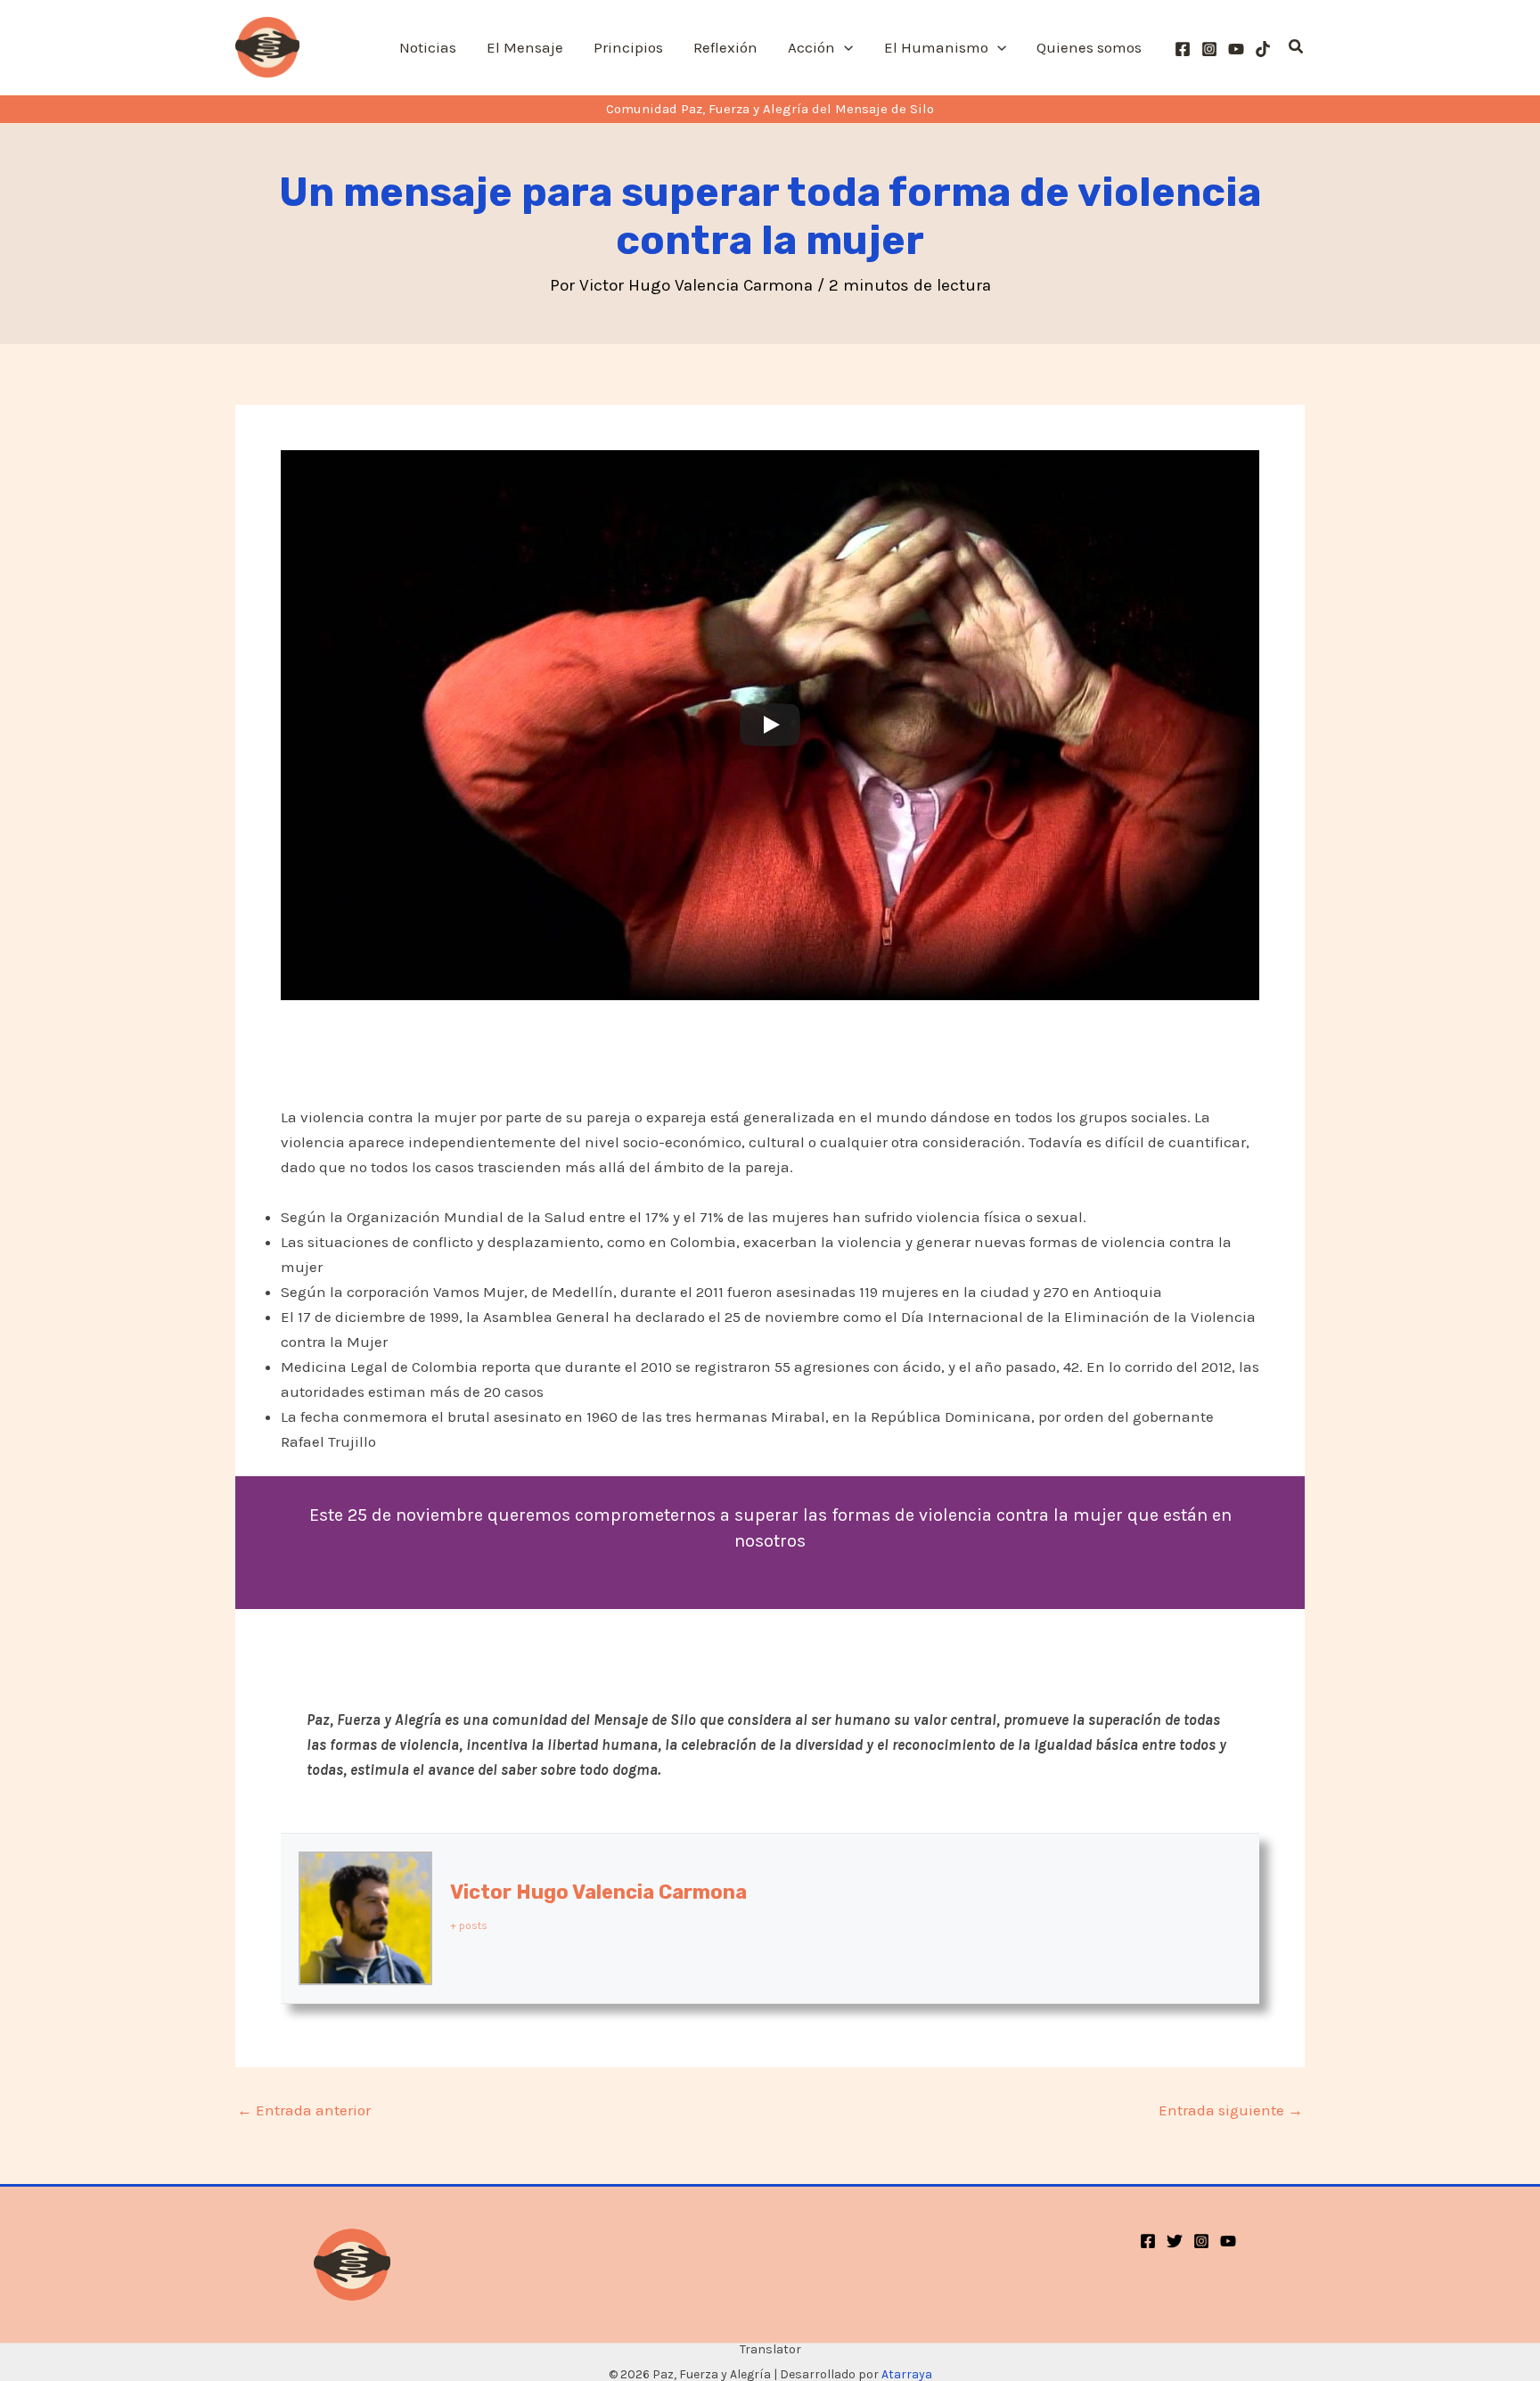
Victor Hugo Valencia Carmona (598, 1892)
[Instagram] (1209, 49)
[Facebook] (1183, 49)
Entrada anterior (304, 2110)
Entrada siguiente (1231, 2110)
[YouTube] (1236, 49)
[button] (844, 47)
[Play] (770, 725)
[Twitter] (1175, 2241)
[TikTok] (1263, 49)
